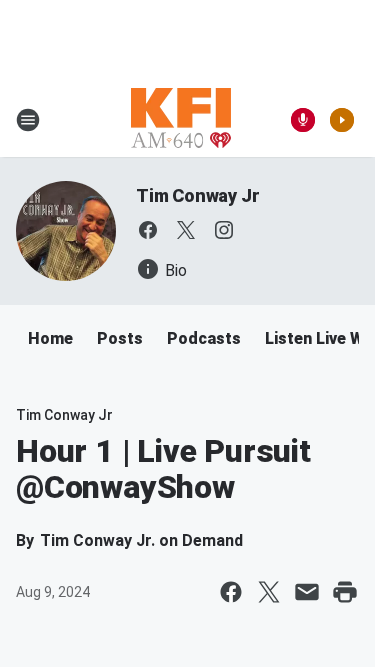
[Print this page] (345, 592)
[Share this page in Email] (307, 592)
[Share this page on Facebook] (231, 592)
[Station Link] (181, 120)
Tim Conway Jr (197, 195)
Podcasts (204, 338)
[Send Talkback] (303, 120)
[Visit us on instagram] (224, 230)
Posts (120, 338)
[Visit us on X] (186, 230)
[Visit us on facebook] (148, 230)
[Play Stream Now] (342, 120)
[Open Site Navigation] (28, 120)
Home (50, 338)
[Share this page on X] (269, 592)
